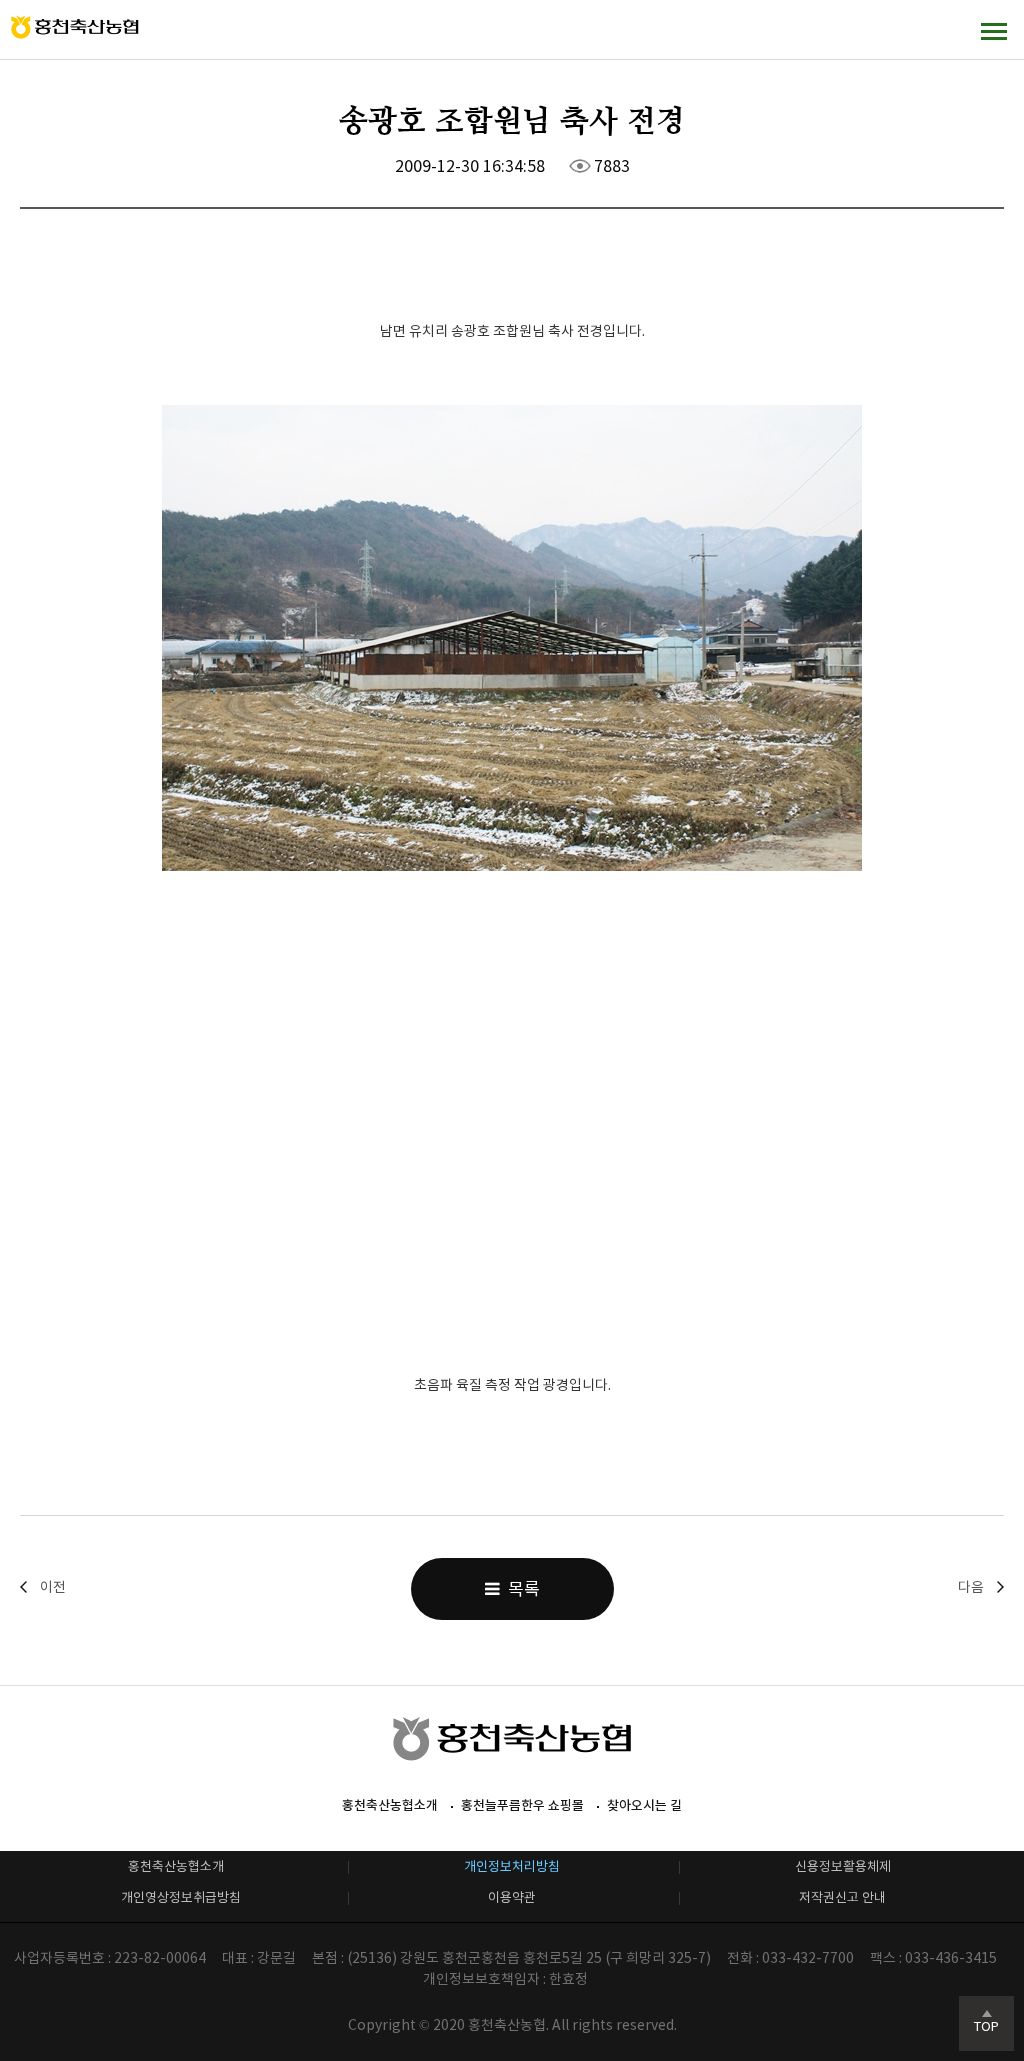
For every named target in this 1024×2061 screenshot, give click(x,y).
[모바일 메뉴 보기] (994, 30)
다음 (971, 1587)
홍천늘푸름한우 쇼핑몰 (522, 1805)
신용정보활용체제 (843, 1866)
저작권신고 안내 (842, 1897)
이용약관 (512, 1897)
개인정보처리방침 (512, 1866)
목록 (520, 1589)
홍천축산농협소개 (390, 1805)
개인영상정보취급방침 (181, 1897)
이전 (53, 1587)
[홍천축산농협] (75, 27)
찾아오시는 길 (644, 1805)
